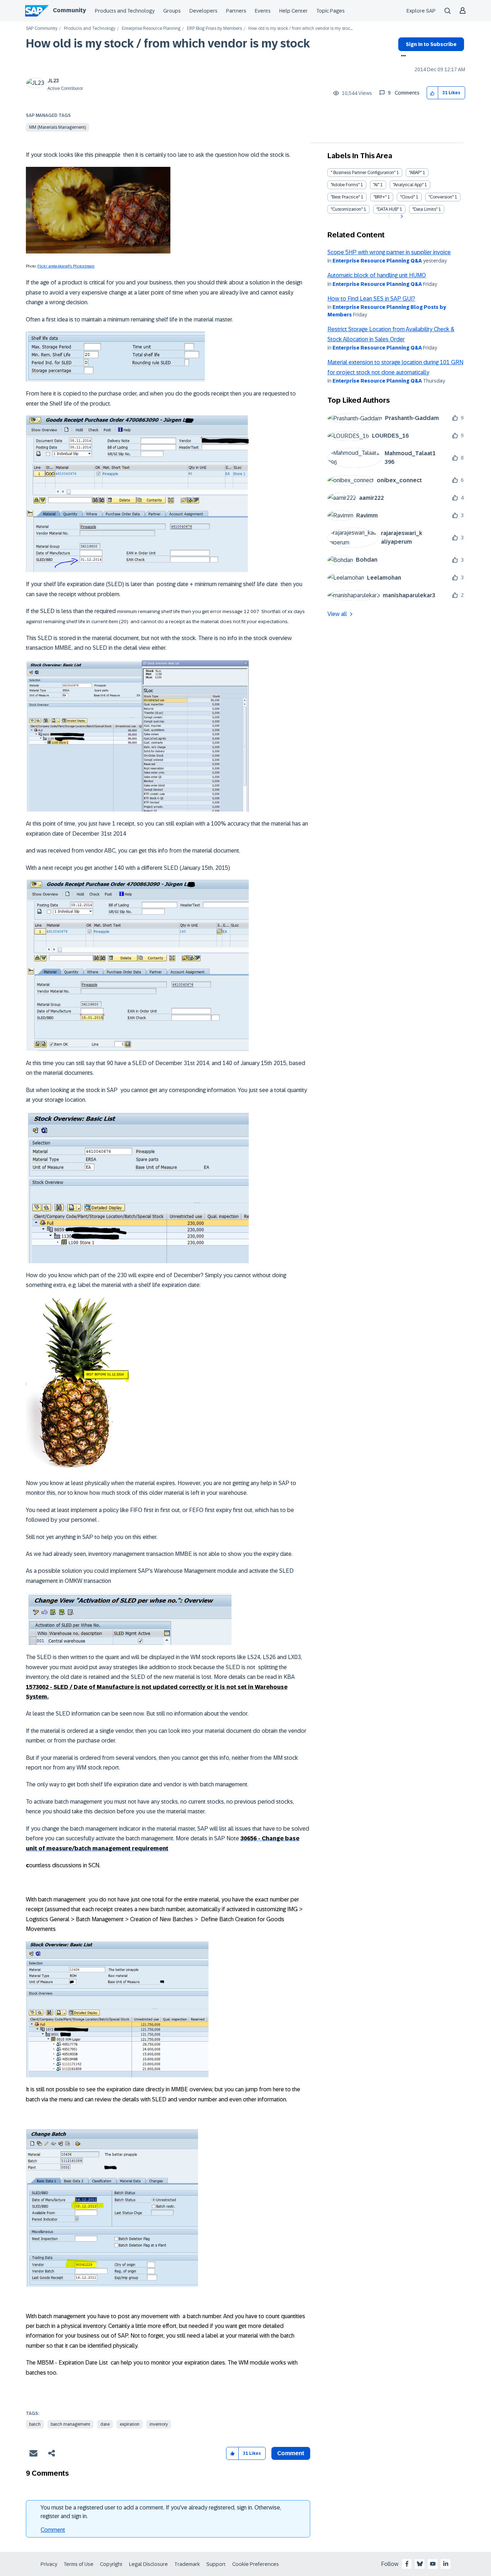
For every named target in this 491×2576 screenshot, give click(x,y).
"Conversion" (441, 197)
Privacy (49, 2564)
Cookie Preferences (256, 2564)
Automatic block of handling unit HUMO (377, 275)
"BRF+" (380, 197)
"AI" (376, 185)
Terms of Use (79, 2564)
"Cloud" (407, 197)
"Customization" (347, 209)
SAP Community (42, 29)
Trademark (187, 2564)
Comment (53, 2530)
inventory (159, 2424)
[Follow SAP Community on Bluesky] (420, 2564)
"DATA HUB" (387, 209)
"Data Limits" (425, 209)
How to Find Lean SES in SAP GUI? (371, 299)
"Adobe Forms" (345, 185)
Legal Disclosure (148, 2564)
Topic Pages (331, 11)
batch (35, 2424)
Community (69, 10)
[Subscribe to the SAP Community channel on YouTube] (433, 2564)
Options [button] (402, 56)
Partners (236, 11)
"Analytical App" (408, 185)
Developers (203, 11)
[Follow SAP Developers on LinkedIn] (446, 2564)
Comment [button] (291, 2453)
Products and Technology (125, 11)
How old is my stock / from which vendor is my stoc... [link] (300, 29)
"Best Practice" (345, 197)
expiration (130, 2424)
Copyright (111, 2564)
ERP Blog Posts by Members (214, 29)
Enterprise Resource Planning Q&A (377, 261)
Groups (172, 11)
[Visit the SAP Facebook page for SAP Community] (407, 2564)
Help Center (293, 11)
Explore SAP (421, 11)
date (105, 2424)
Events (263, 11)
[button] (433, 93)
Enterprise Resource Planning (151, 29)
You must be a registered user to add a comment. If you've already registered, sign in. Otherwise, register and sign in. (161, 2512)
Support (216, 2564)
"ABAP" (415, 173)
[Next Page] (401, 216)
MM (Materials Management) (58, 127)
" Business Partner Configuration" (363, 173)
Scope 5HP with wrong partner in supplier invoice (389, 252)
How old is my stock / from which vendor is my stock (168, 44)
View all (337, 614)
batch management (70, 2424)
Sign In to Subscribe (431, 44)
